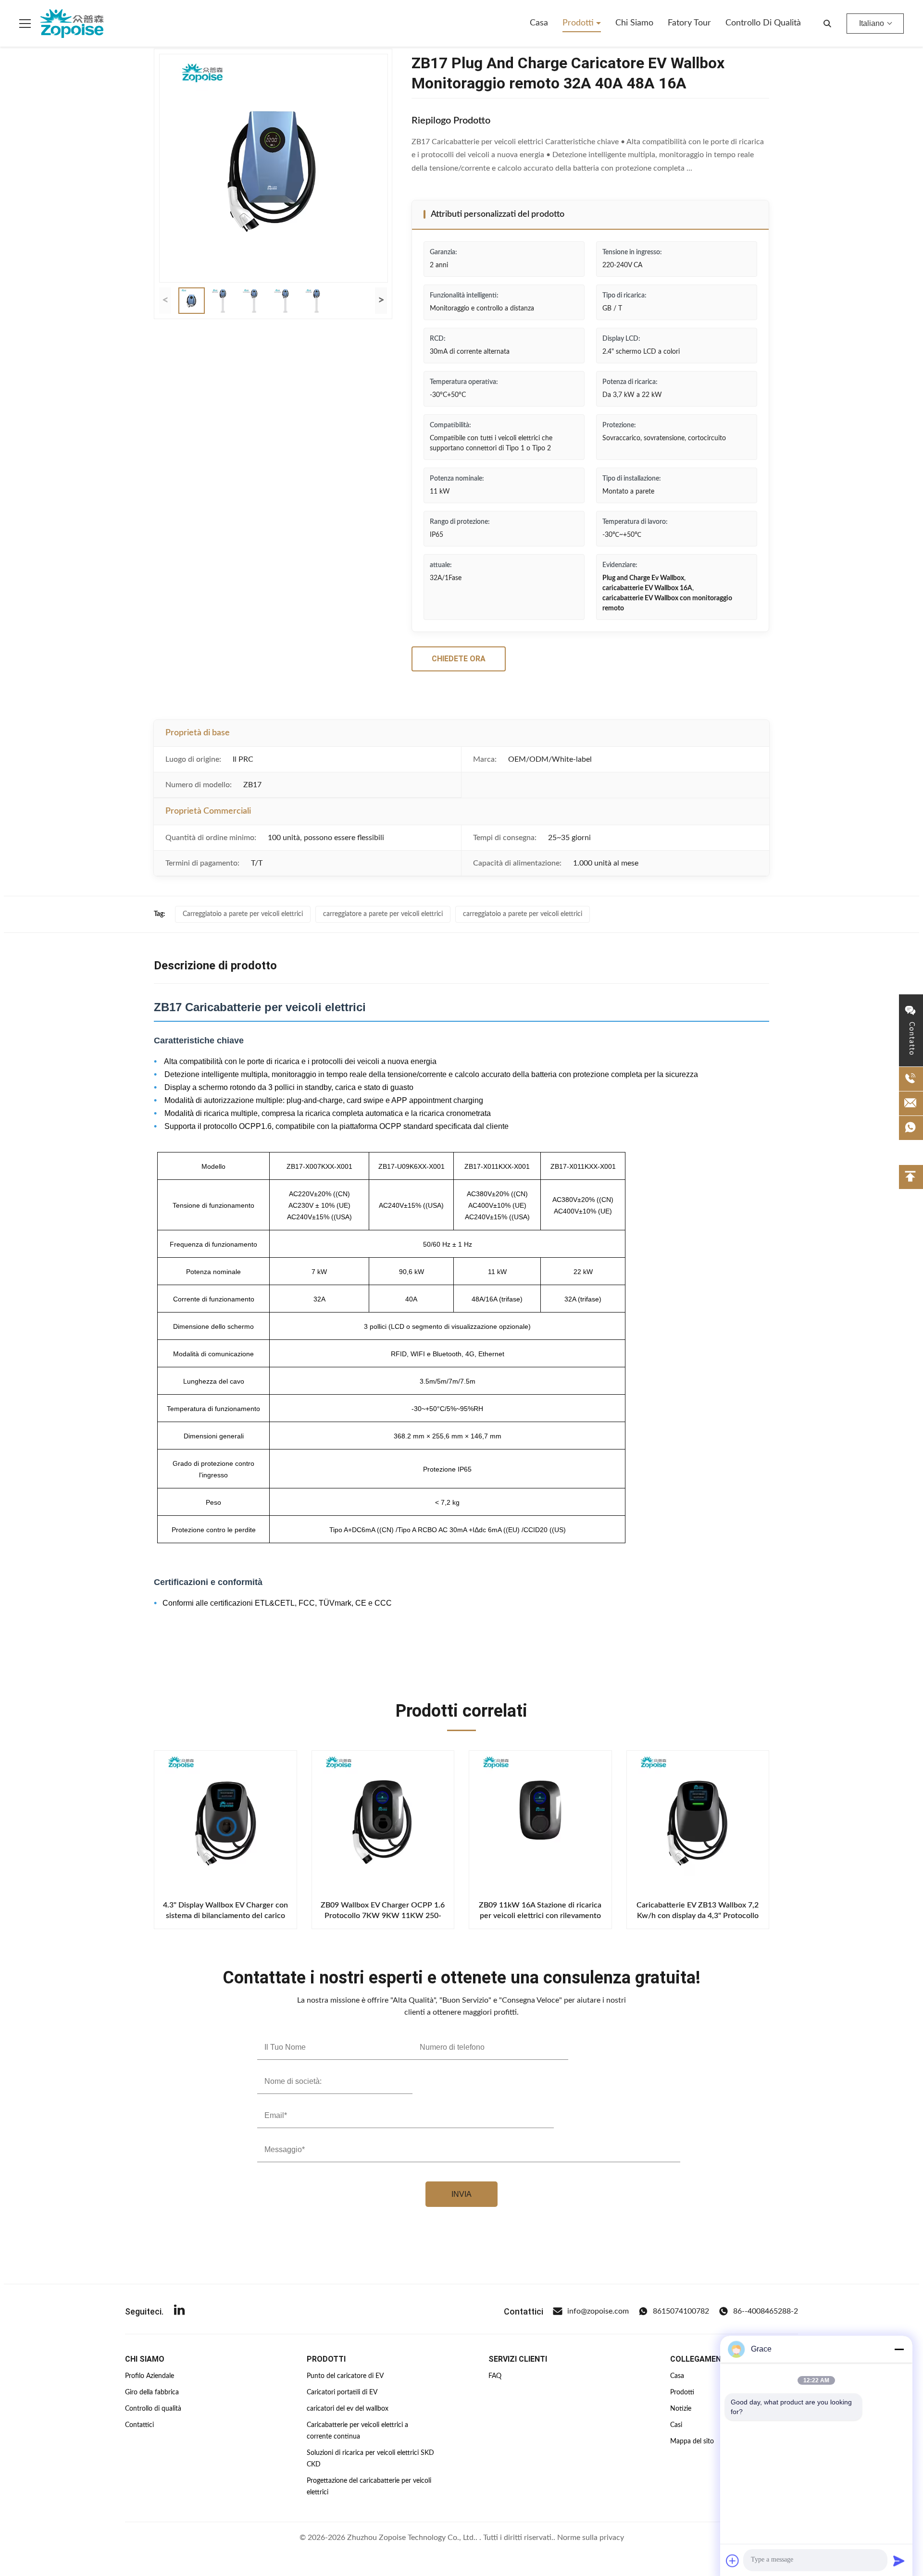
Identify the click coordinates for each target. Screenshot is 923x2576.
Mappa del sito (692, 2441)
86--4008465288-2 (766, 2311)
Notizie (681, 2409)
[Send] (899, 2561)
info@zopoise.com (598, 2311)
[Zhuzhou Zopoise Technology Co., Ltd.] (72, 24)
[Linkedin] (179, 2311)
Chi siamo (634, 23)
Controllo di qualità (763, 23)
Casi (676, 2425)
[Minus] (899, 2349)
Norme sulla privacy (591, 2538)
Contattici (139, 2425)
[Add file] (733, 2561)
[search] (827, 24)
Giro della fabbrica (152, 2392)
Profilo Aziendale (150, 2376)
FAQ (495, 2376)
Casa (539, 23)
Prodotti (579, 23)
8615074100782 (681, 2311)
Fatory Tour (689, 23)
